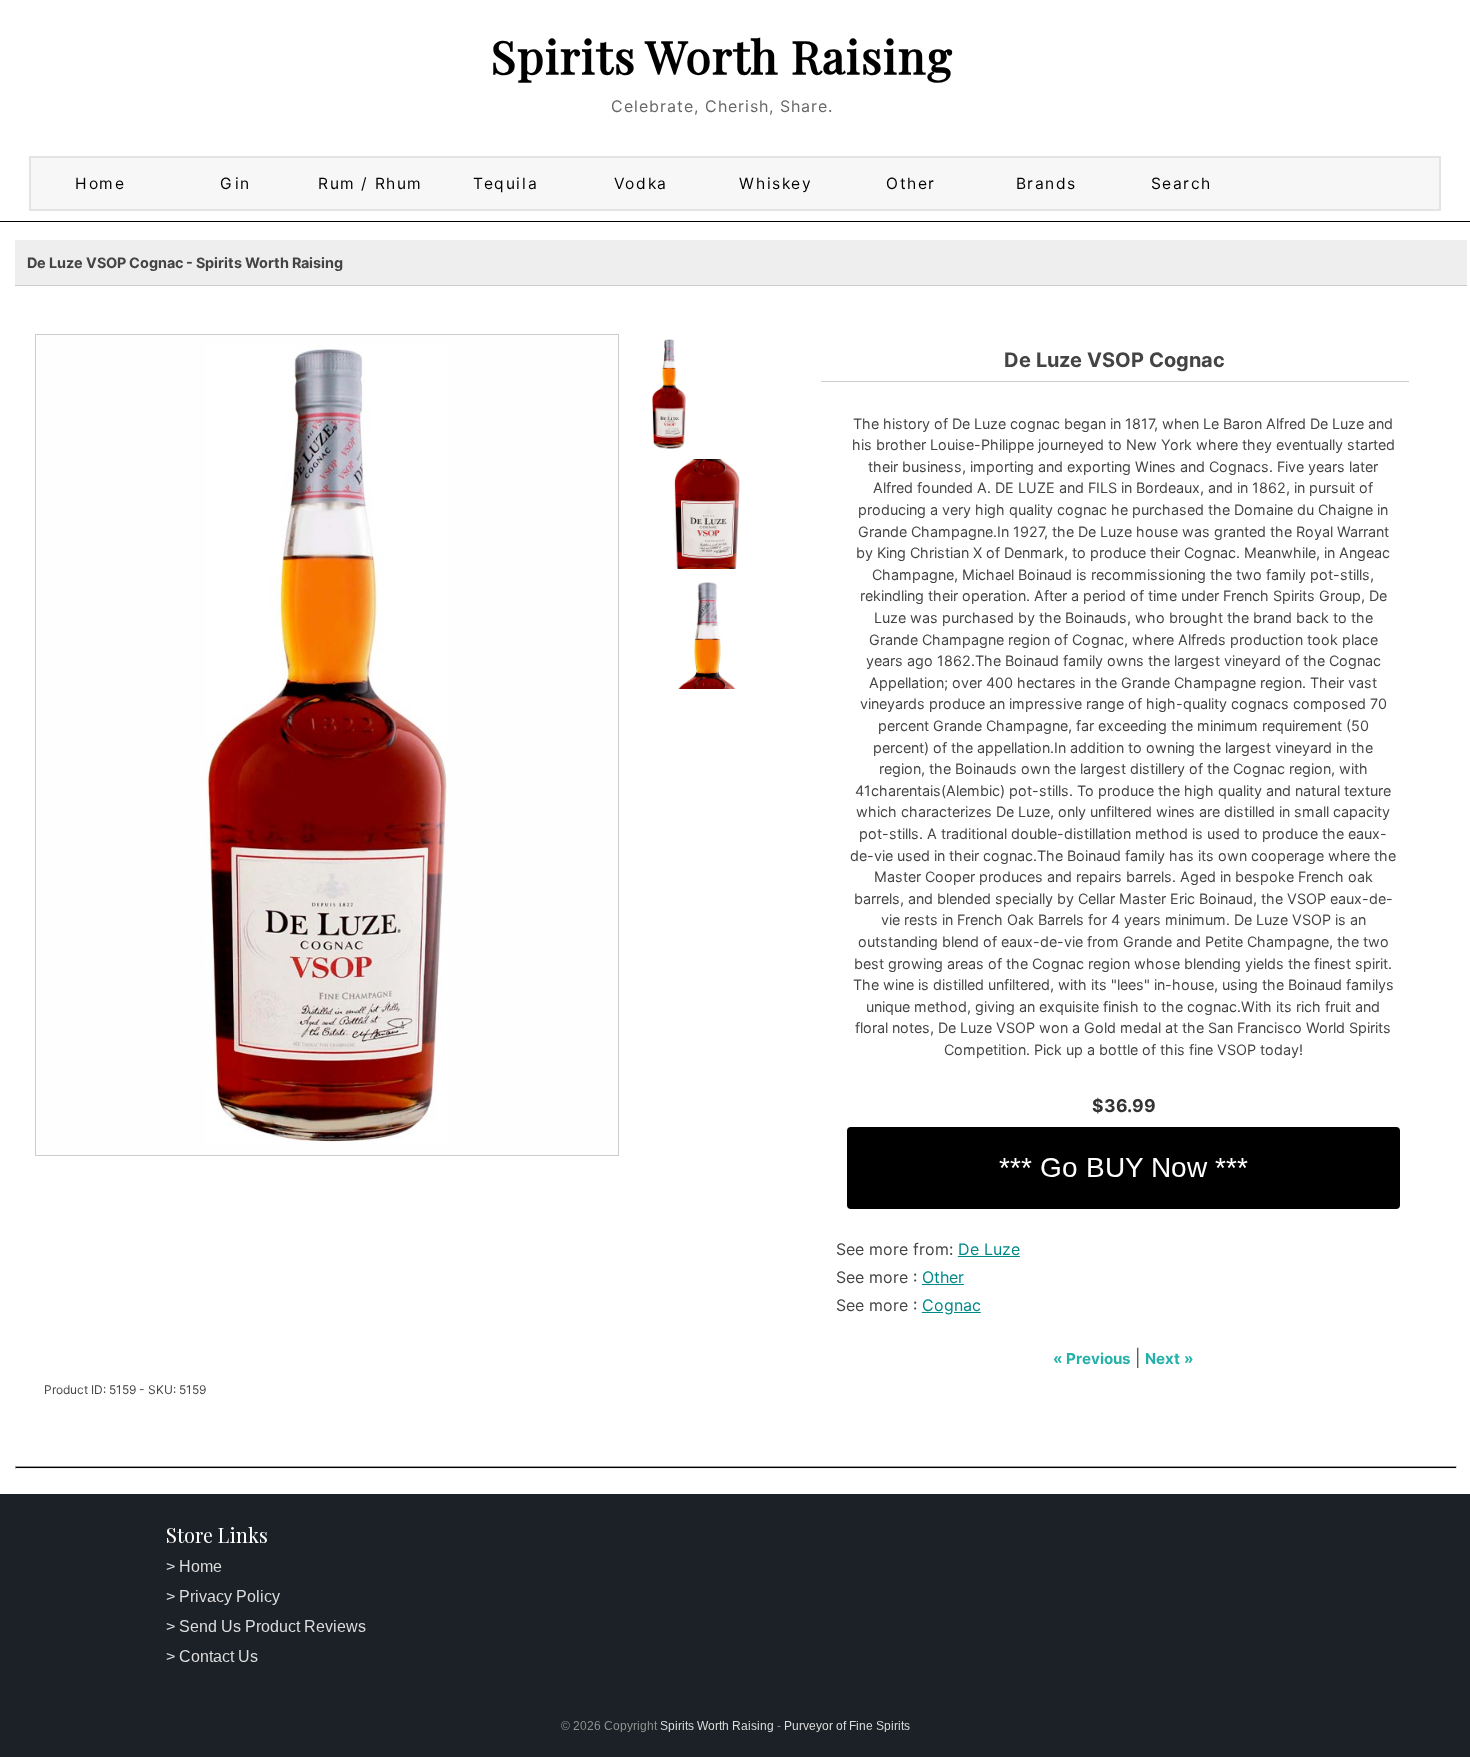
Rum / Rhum (370, 183)
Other (911, 183)
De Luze (989, 1249)
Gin (235, 183)
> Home (194, 1566)
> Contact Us (212, 1656)
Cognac (951, 1305)
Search (1181, 183)
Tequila (505, 183)
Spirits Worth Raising (722, 55)
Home (100, 183)
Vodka (641, 183)
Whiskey (775, 183)
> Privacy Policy (223, 1596)
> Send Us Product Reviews (266, 1626)
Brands (1046, 183)
